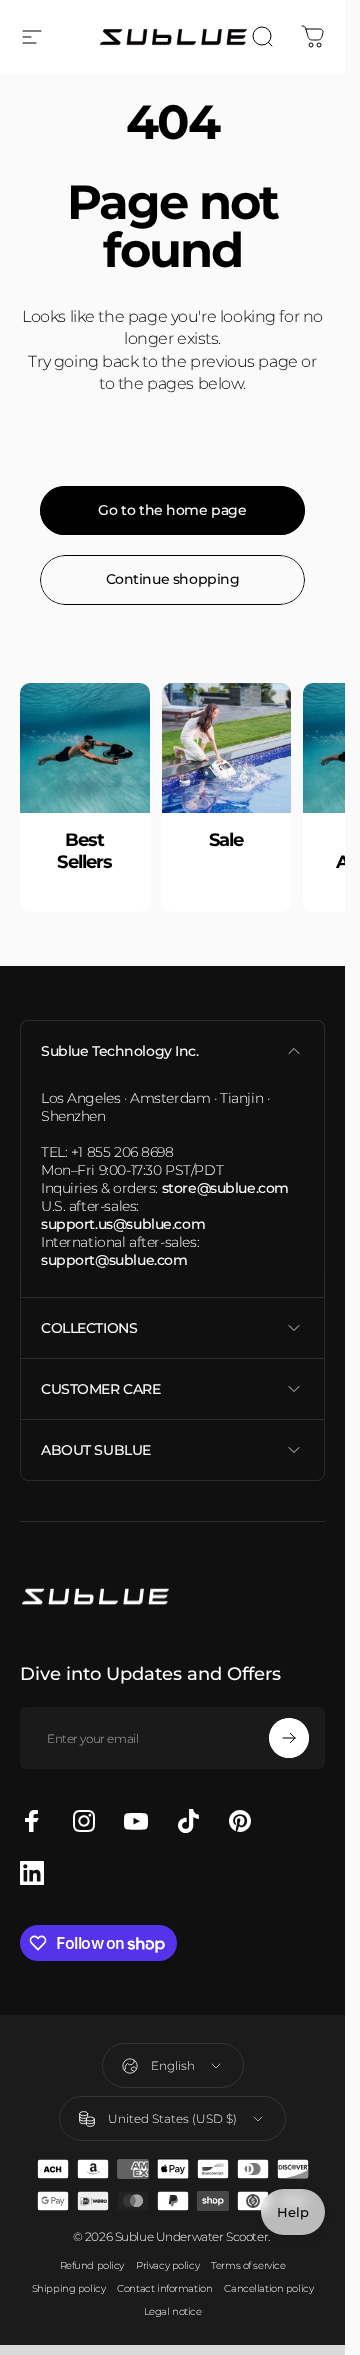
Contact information (164, 2288)
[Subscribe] (289, 1738)
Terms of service (248, 2265)
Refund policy (92, 2265)
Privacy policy (167, 2265)
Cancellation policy (268, 2288)
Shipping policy (69, 2288)
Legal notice (173, 2311)
